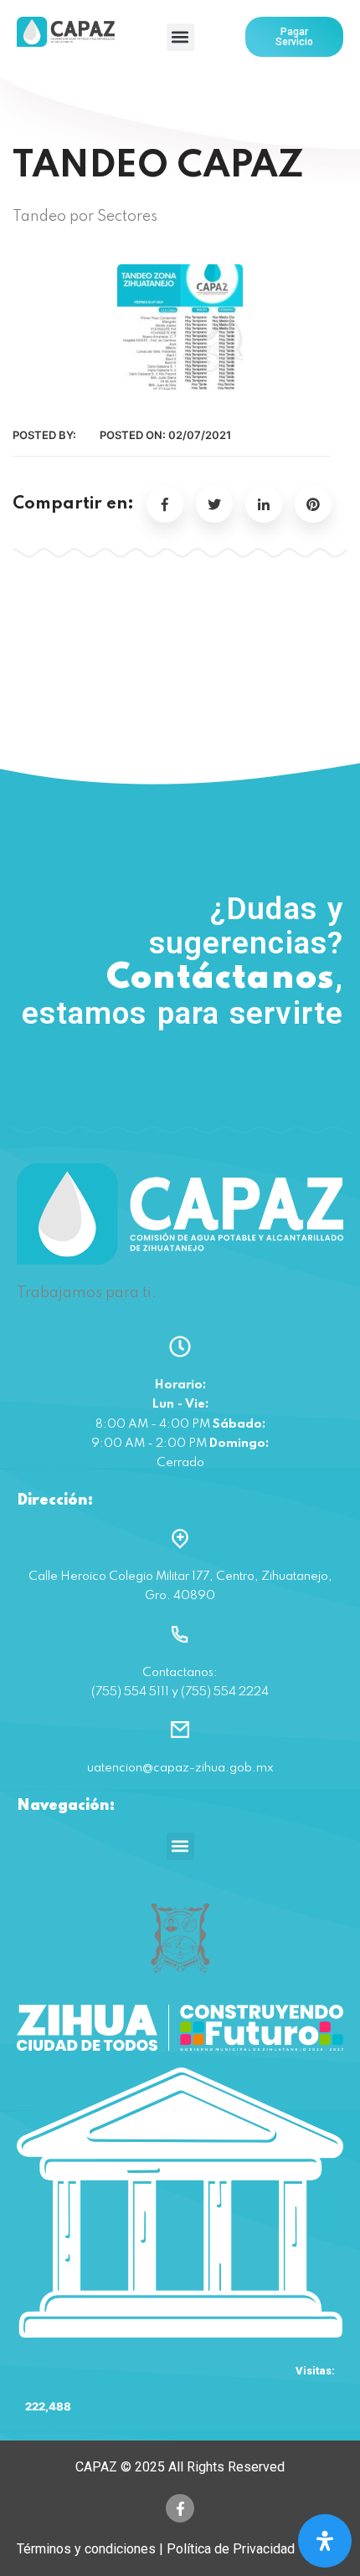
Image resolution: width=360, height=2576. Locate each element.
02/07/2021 (200, 435)
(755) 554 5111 (190, 1070)
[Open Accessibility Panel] (325, 2541)
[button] (180, 37)
